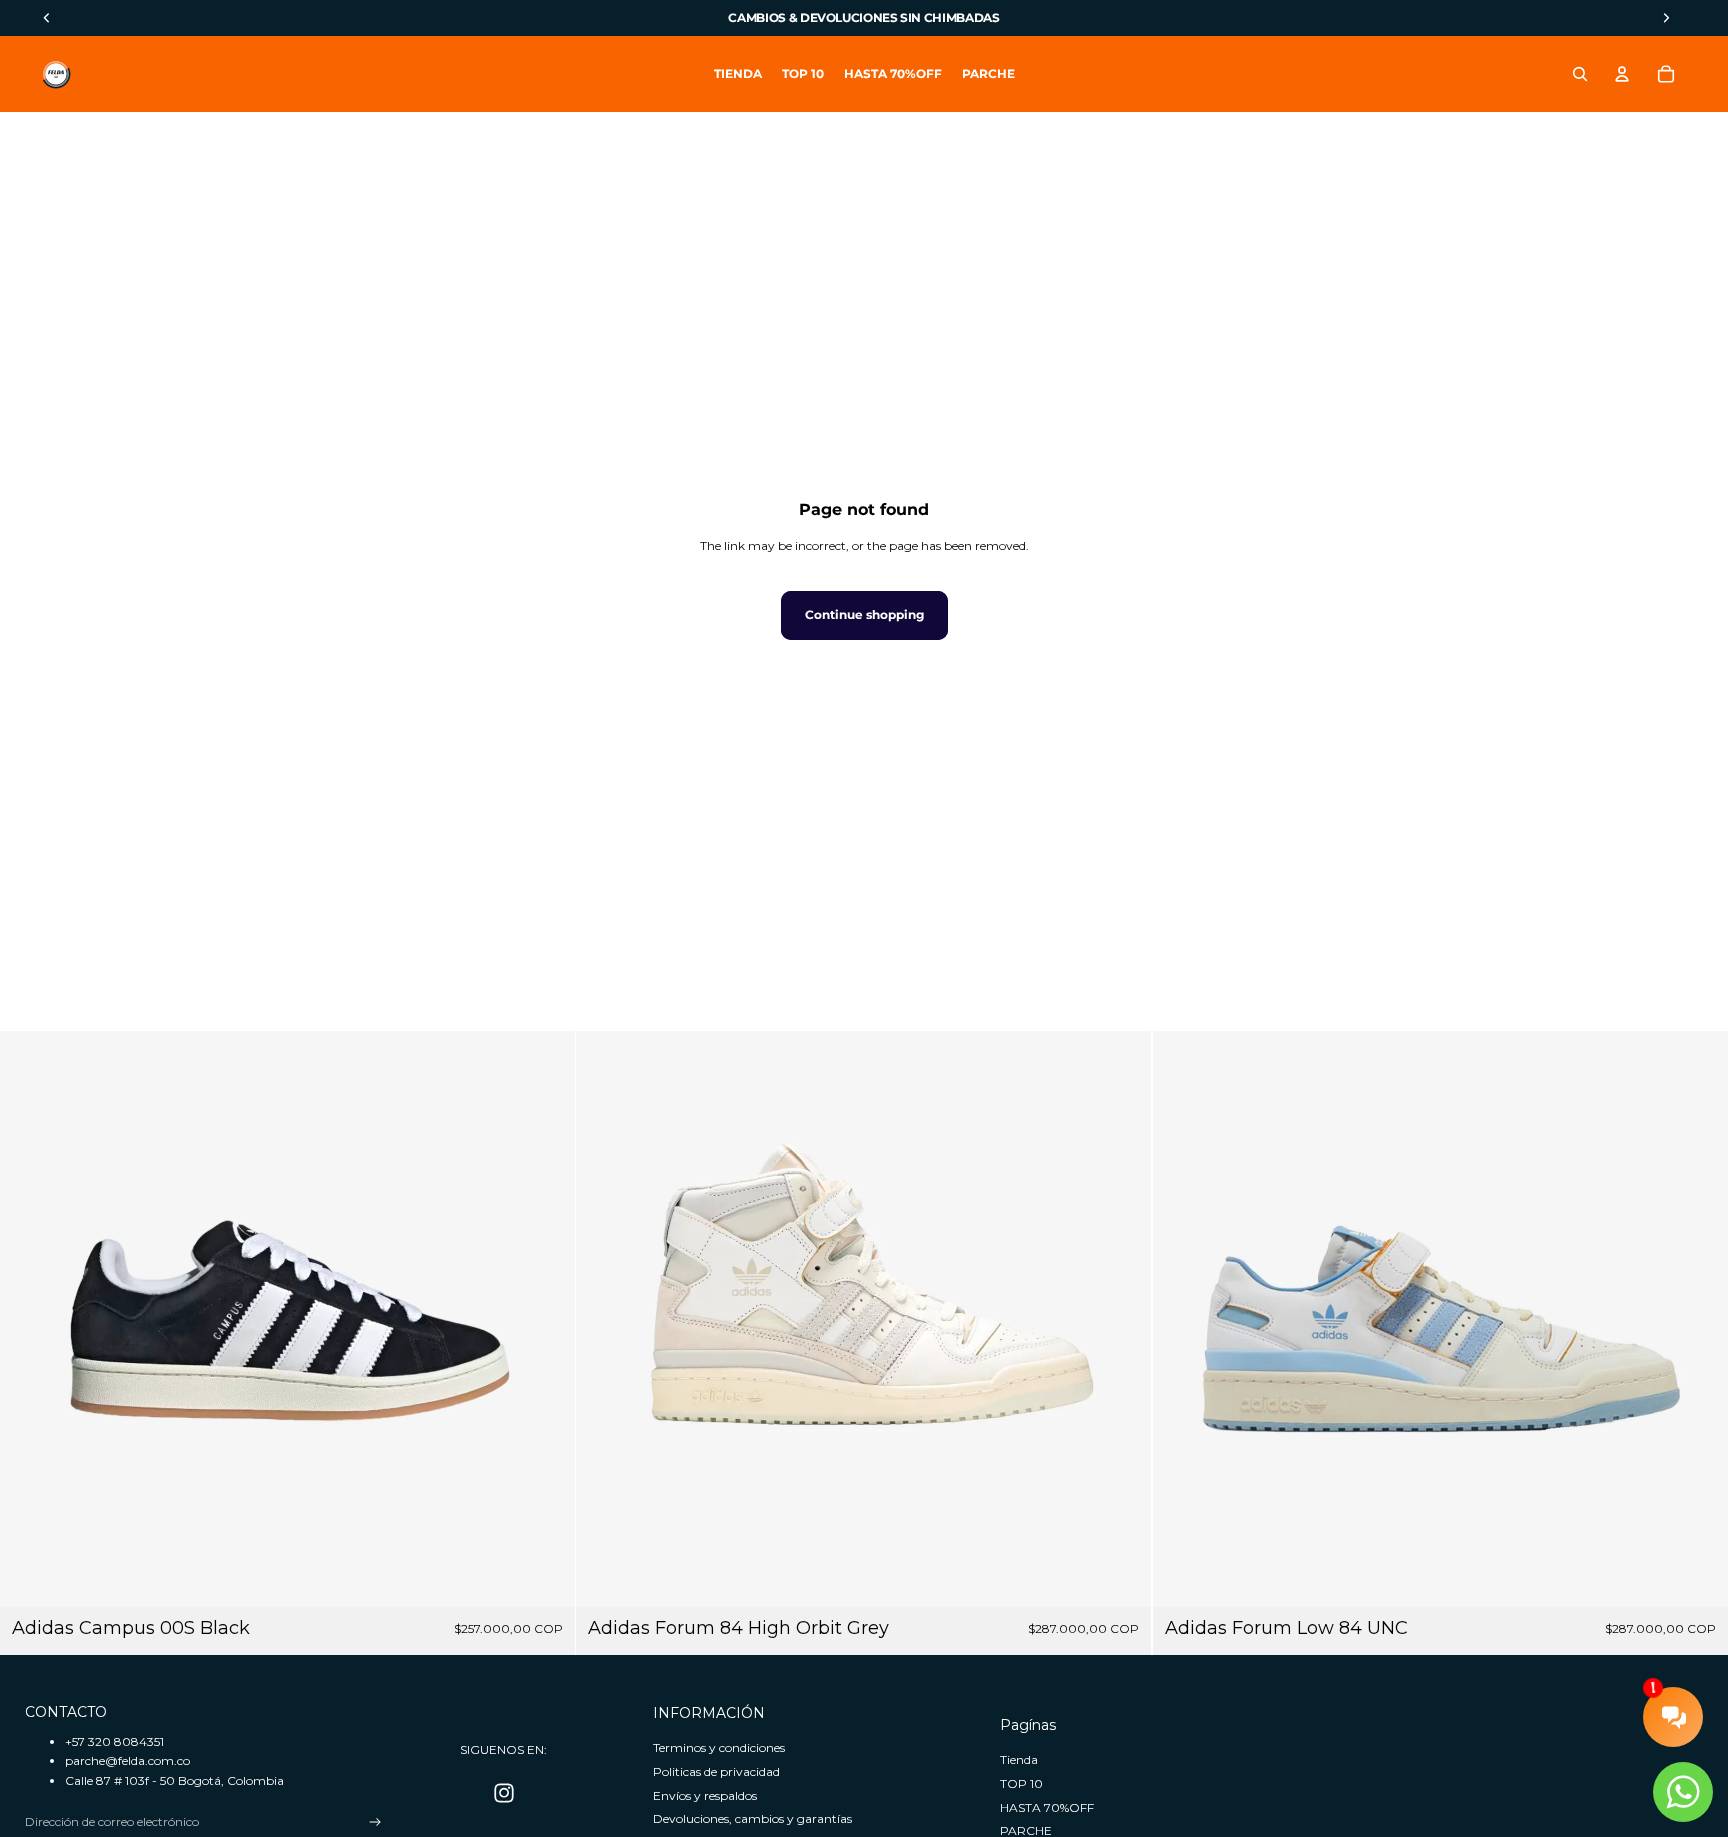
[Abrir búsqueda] (1580, 74)
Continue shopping (864, 614)
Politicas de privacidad (716, 1771)
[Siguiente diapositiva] (545, 1319)
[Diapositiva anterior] (30, 1319)
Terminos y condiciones (719, 1747)
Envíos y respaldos (705, 1795)
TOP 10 (1021, 1783)
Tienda (1019, 1759)
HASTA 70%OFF (1047, 1807)
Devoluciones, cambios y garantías (752, 1818)
